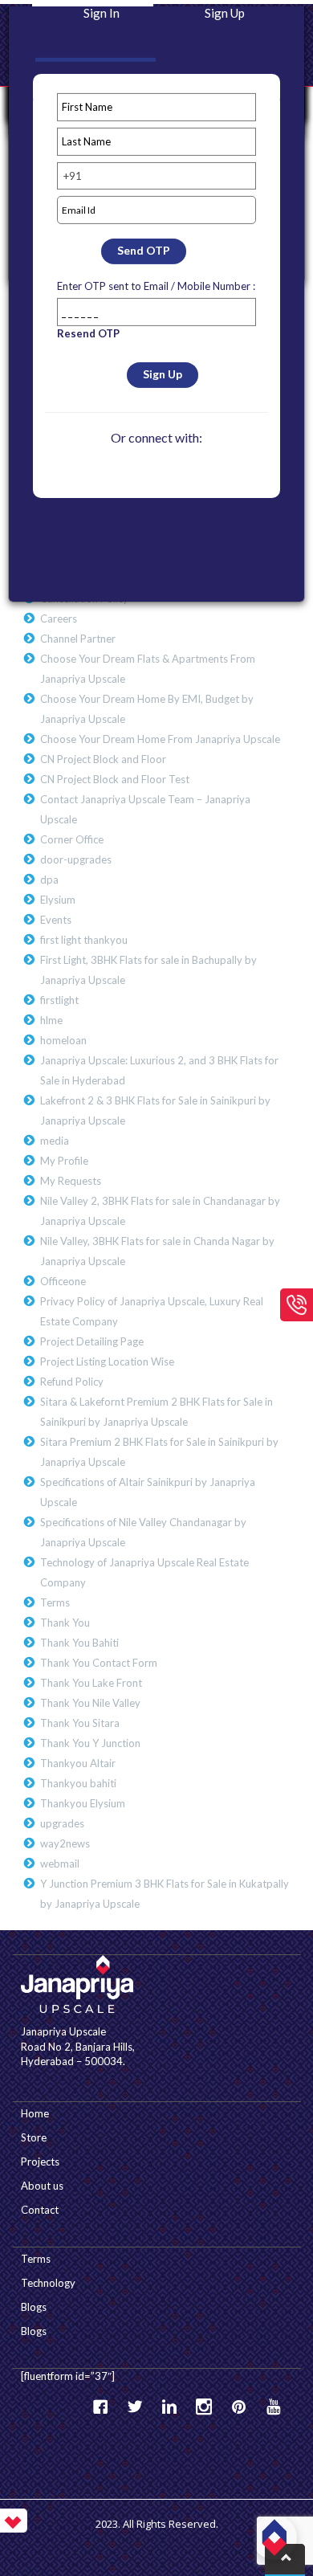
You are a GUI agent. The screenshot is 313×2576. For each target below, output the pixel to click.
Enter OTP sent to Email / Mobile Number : (156, 286)
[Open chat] (274, 2537)
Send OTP (144, 250)
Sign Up (163, 374)
